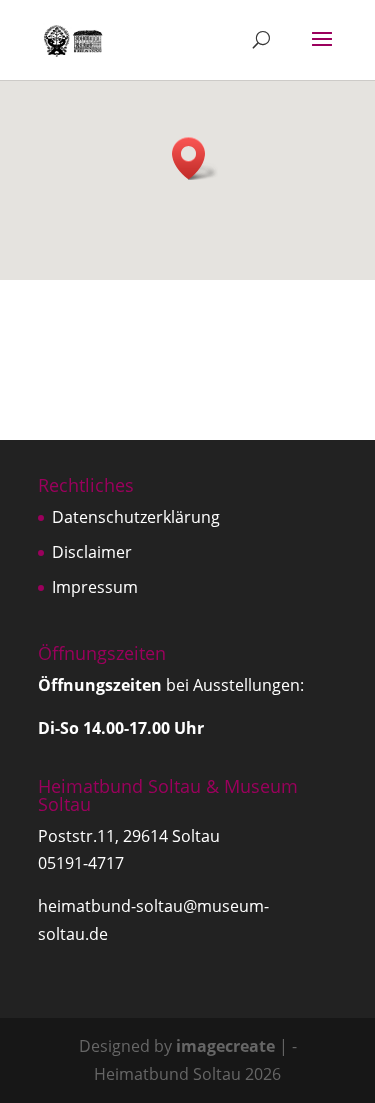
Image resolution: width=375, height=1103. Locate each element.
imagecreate (225, 1046)
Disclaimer (92, 552)
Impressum (95, 587)
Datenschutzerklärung (136, 517)
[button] (195, 158)
